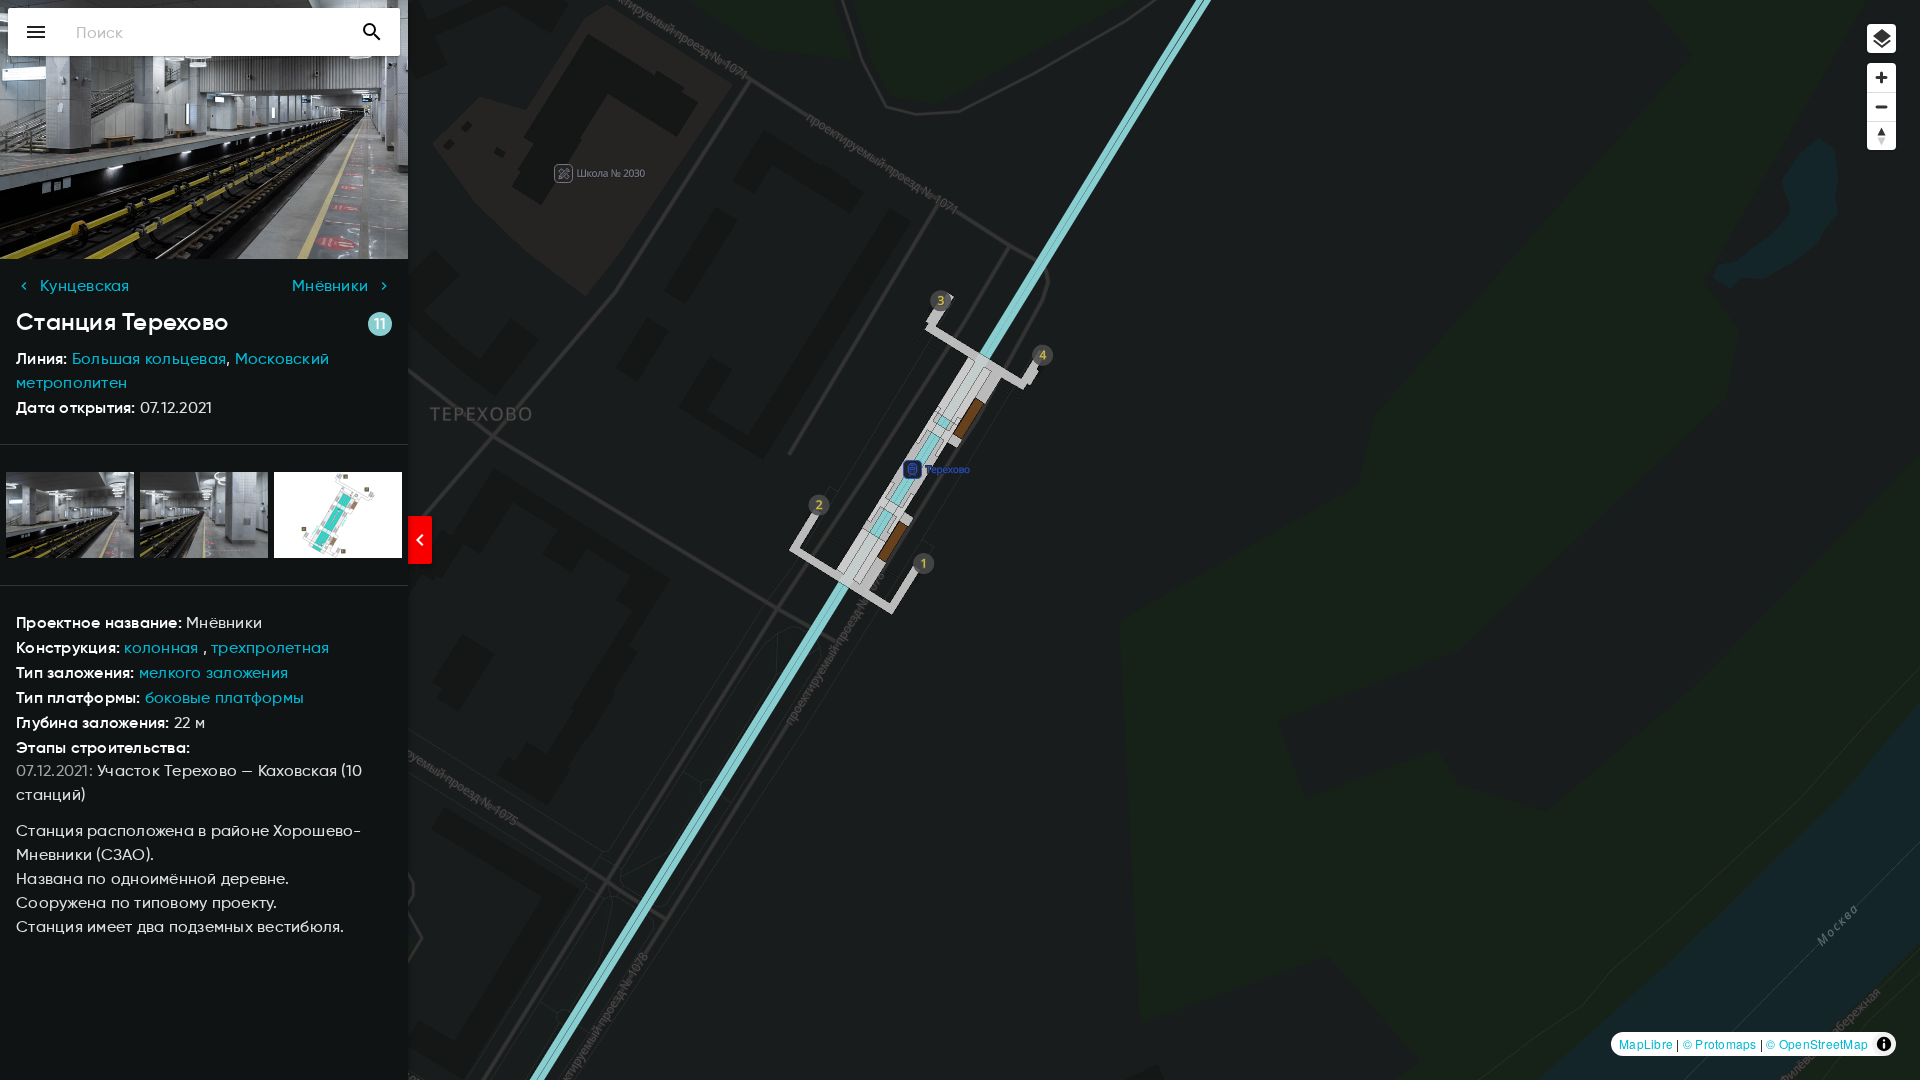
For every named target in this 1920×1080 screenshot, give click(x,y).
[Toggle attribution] (1884, 1044)
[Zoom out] (1881, 106)
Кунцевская (85, 285)
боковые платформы (224, 697)
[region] (960, 540)
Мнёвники (330, 285)
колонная (161, 647)
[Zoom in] (1881, 77)
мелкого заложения (213, 672)
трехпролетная (270, 647)
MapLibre (1646, 1043)
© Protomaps (1720, 1043)
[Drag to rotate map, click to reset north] (1881, 135)
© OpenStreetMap (1817, 1043)
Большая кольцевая (149, 358)
